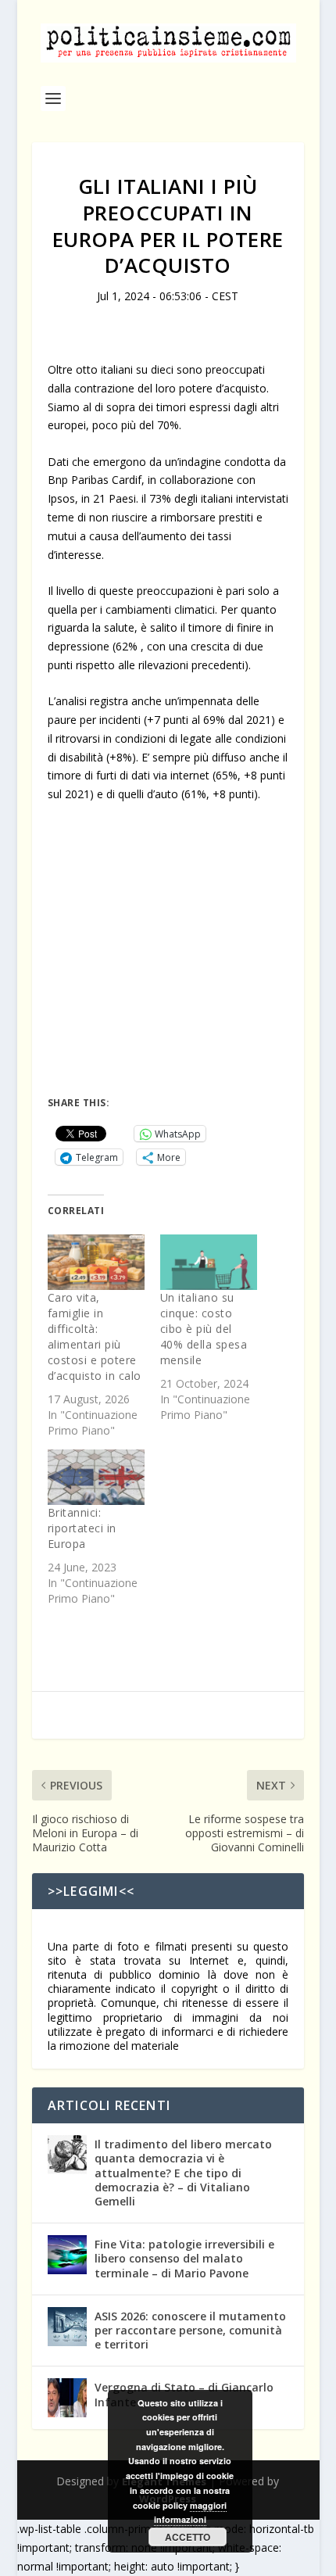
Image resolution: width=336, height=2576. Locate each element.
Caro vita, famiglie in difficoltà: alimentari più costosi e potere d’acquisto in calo (95, 1336)
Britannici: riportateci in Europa (82, 1528)
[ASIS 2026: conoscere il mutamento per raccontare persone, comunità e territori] (67, 2327)
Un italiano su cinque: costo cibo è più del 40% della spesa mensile (204, 1329)
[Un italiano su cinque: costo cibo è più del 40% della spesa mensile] (209, 1262)
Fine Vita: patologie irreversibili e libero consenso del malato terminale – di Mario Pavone (184, 2258)
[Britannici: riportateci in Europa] (96, 1477)
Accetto (188, 2537)
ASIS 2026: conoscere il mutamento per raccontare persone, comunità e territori (190, 2330)
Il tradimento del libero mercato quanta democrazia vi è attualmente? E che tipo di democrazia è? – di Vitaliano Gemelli (183, 2173)
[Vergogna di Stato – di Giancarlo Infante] (67, 2398)
